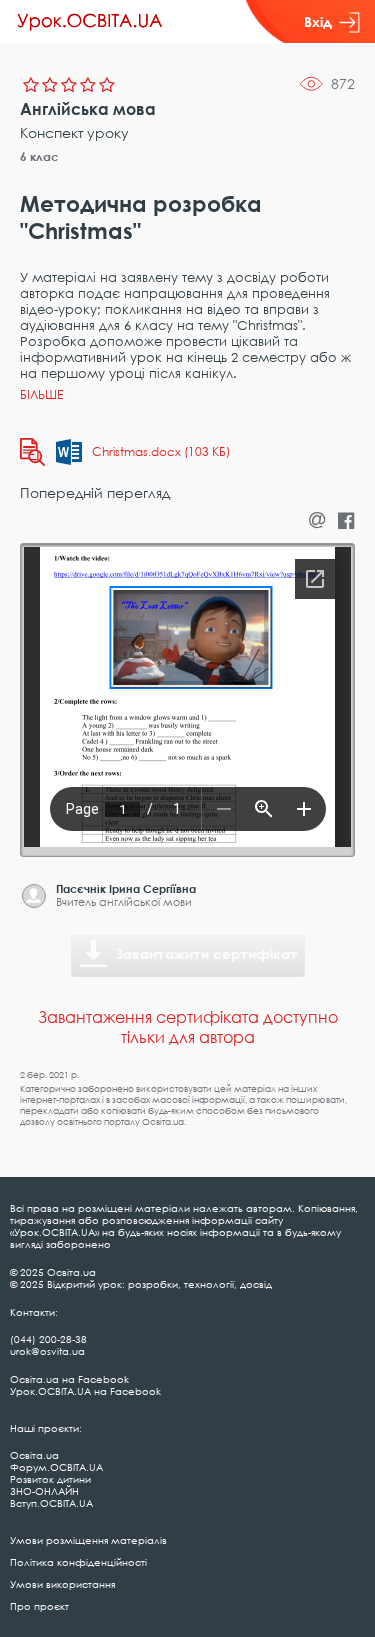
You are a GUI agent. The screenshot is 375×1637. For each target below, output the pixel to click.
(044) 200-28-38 (48, 1339)
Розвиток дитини (50, 1479)
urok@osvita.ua (47, 1351)
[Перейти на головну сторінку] (90, 22)
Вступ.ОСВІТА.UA (51, 1503)
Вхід (318, 21)
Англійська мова (88, 109)
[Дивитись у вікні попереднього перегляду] (32, 452)
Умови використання (62, 1584)
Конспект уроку (74, 132)
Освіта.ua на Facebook (69, 1379)
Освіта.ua (34, 1455)
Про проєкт (39, 1606)
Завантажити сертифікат (207, 953)
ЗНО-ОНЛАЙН (44, 1491)
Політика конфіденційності (78, 1562)
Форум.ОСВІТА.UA (56, 1467)
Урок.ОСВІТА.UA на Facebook (85, 1391)
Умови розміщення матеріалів (88, 1540)
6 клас (39, 156)
